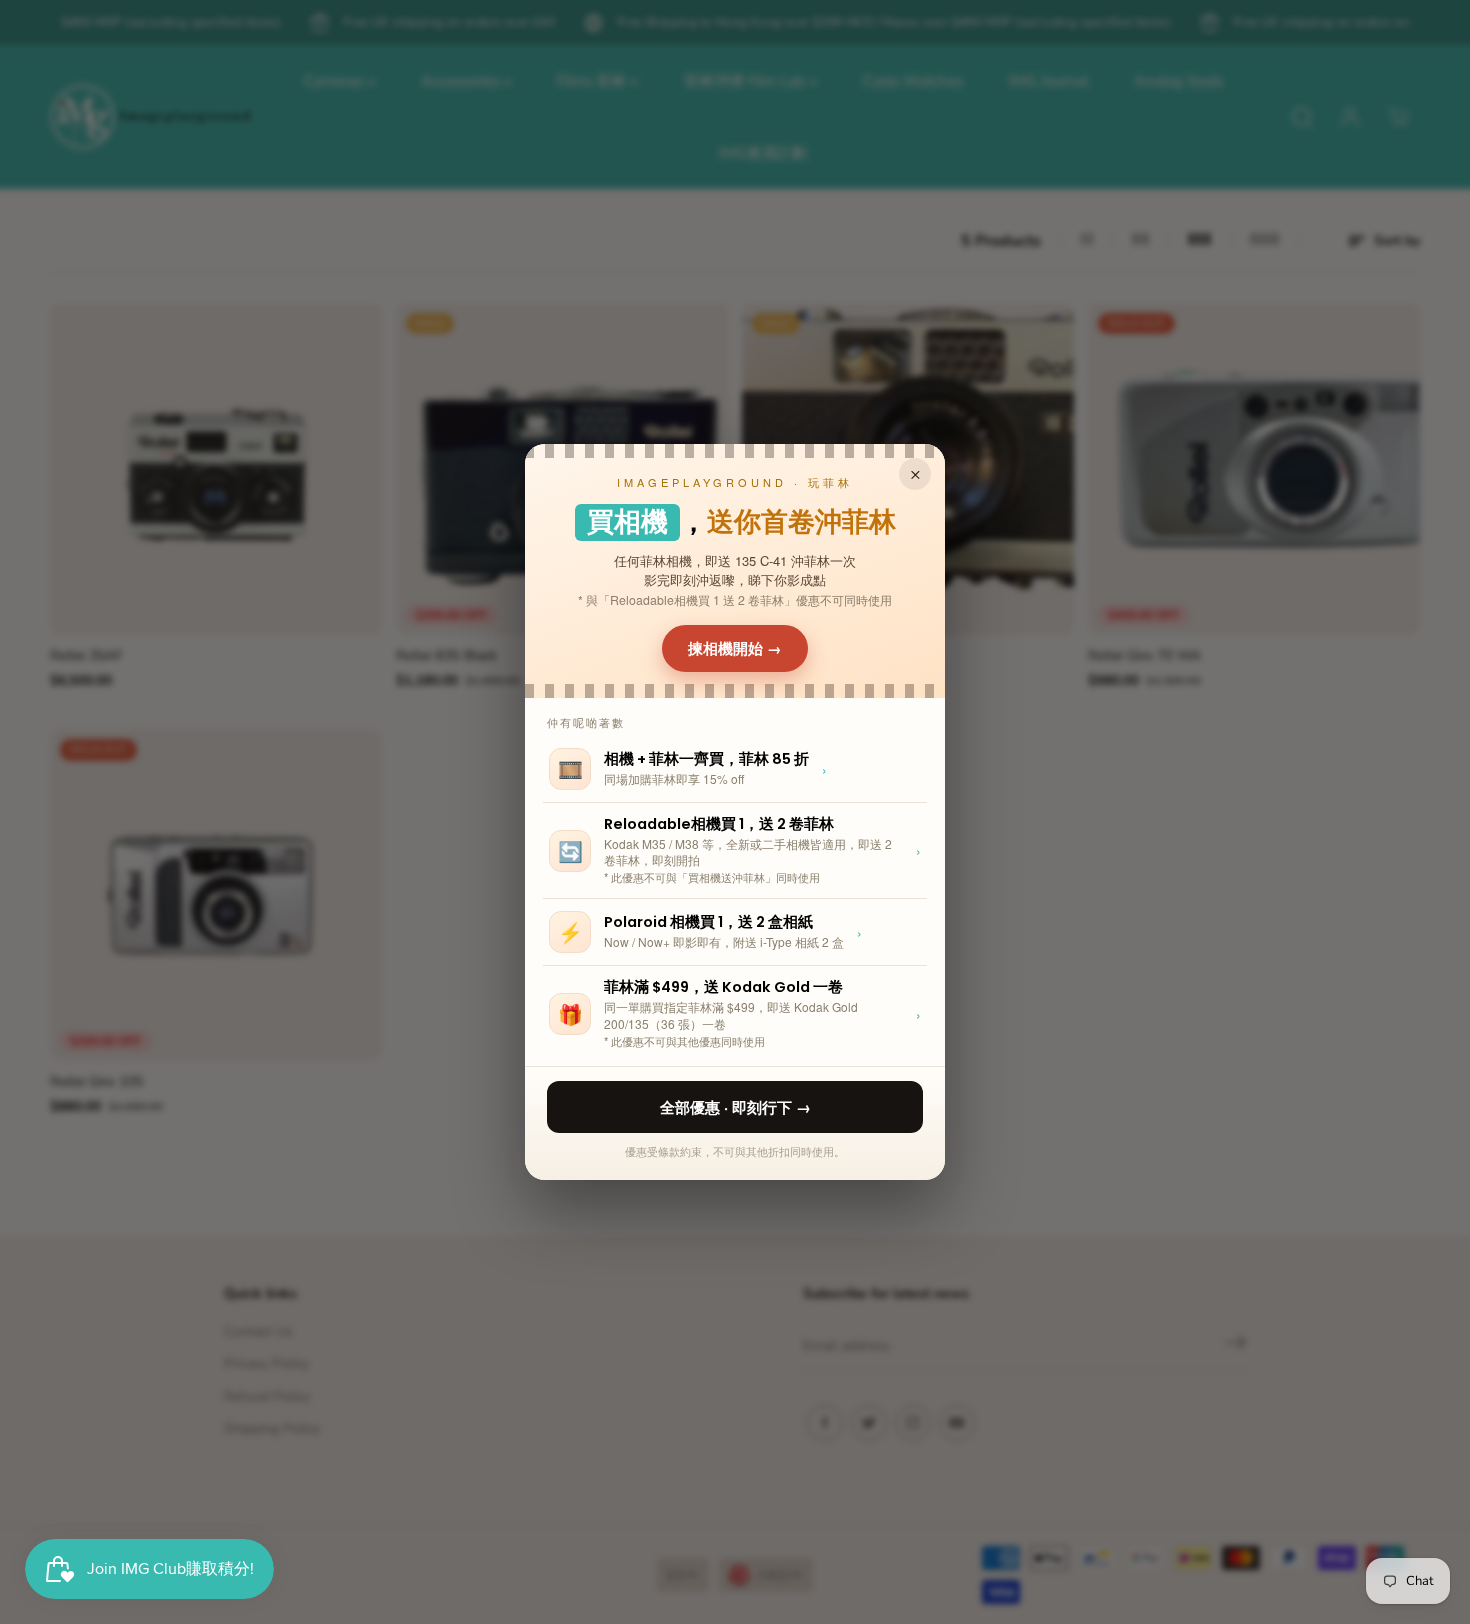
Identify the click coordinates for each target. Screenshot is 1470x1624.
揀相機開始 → (735, 648)
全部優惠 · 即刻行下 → (735, 1107)
